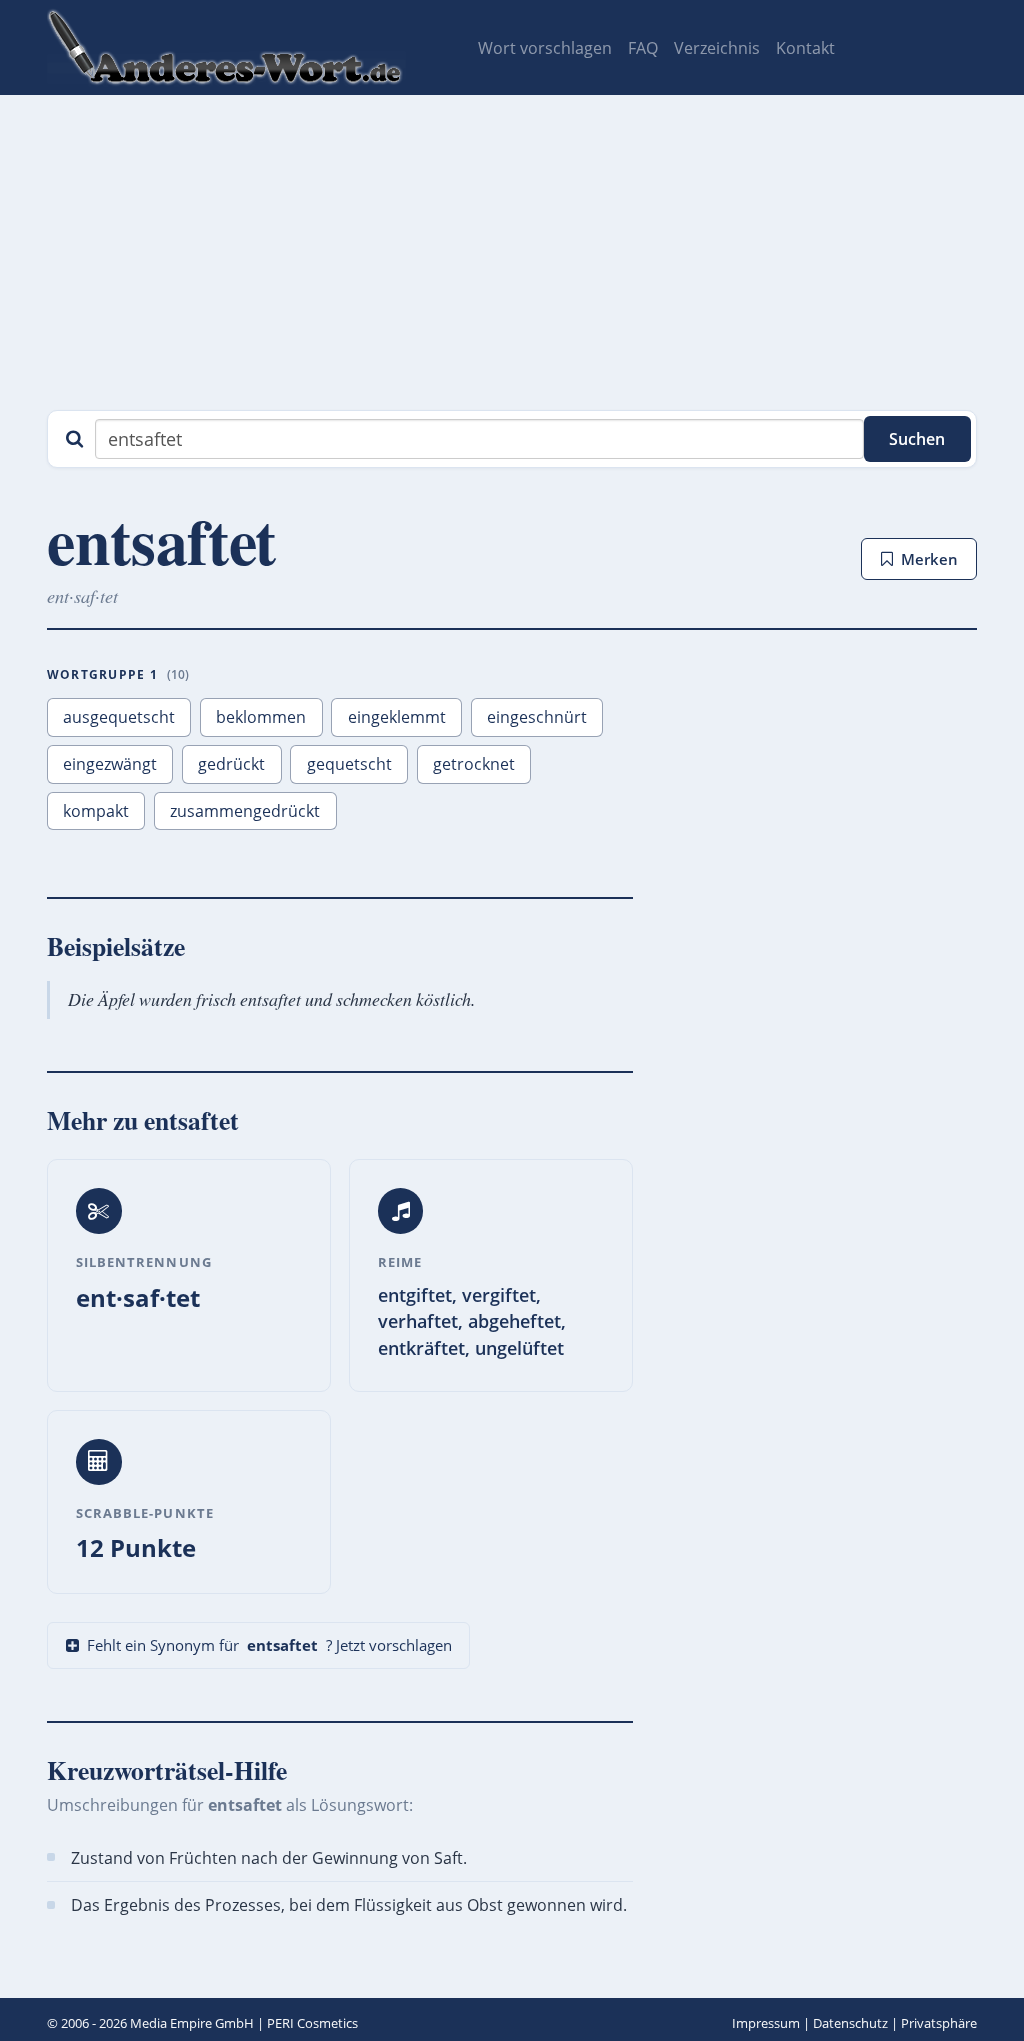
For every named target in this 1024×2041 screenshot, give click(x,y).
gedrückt (231, 764)
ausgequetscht (119, 717)
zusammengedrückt (245, 811)
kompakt (96, 811)
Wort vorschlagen (545, 48)
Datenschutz (850, 2023)
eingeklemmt (397, 717)
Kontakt (805, 48)
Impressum (766, 2023)
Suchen (917, 439)
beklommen (261, 717)
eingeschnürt (537, 717)
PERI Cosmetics (312, 2023)
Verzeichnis (717, 48)
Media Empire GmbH (192, 2023)
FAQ (643, 48)
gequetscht (349, 764)
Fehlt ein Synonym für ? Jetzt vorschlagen (269, 1645)
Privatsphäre (939, 2023)
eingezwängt (110, 764)
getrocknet (474, 764)
